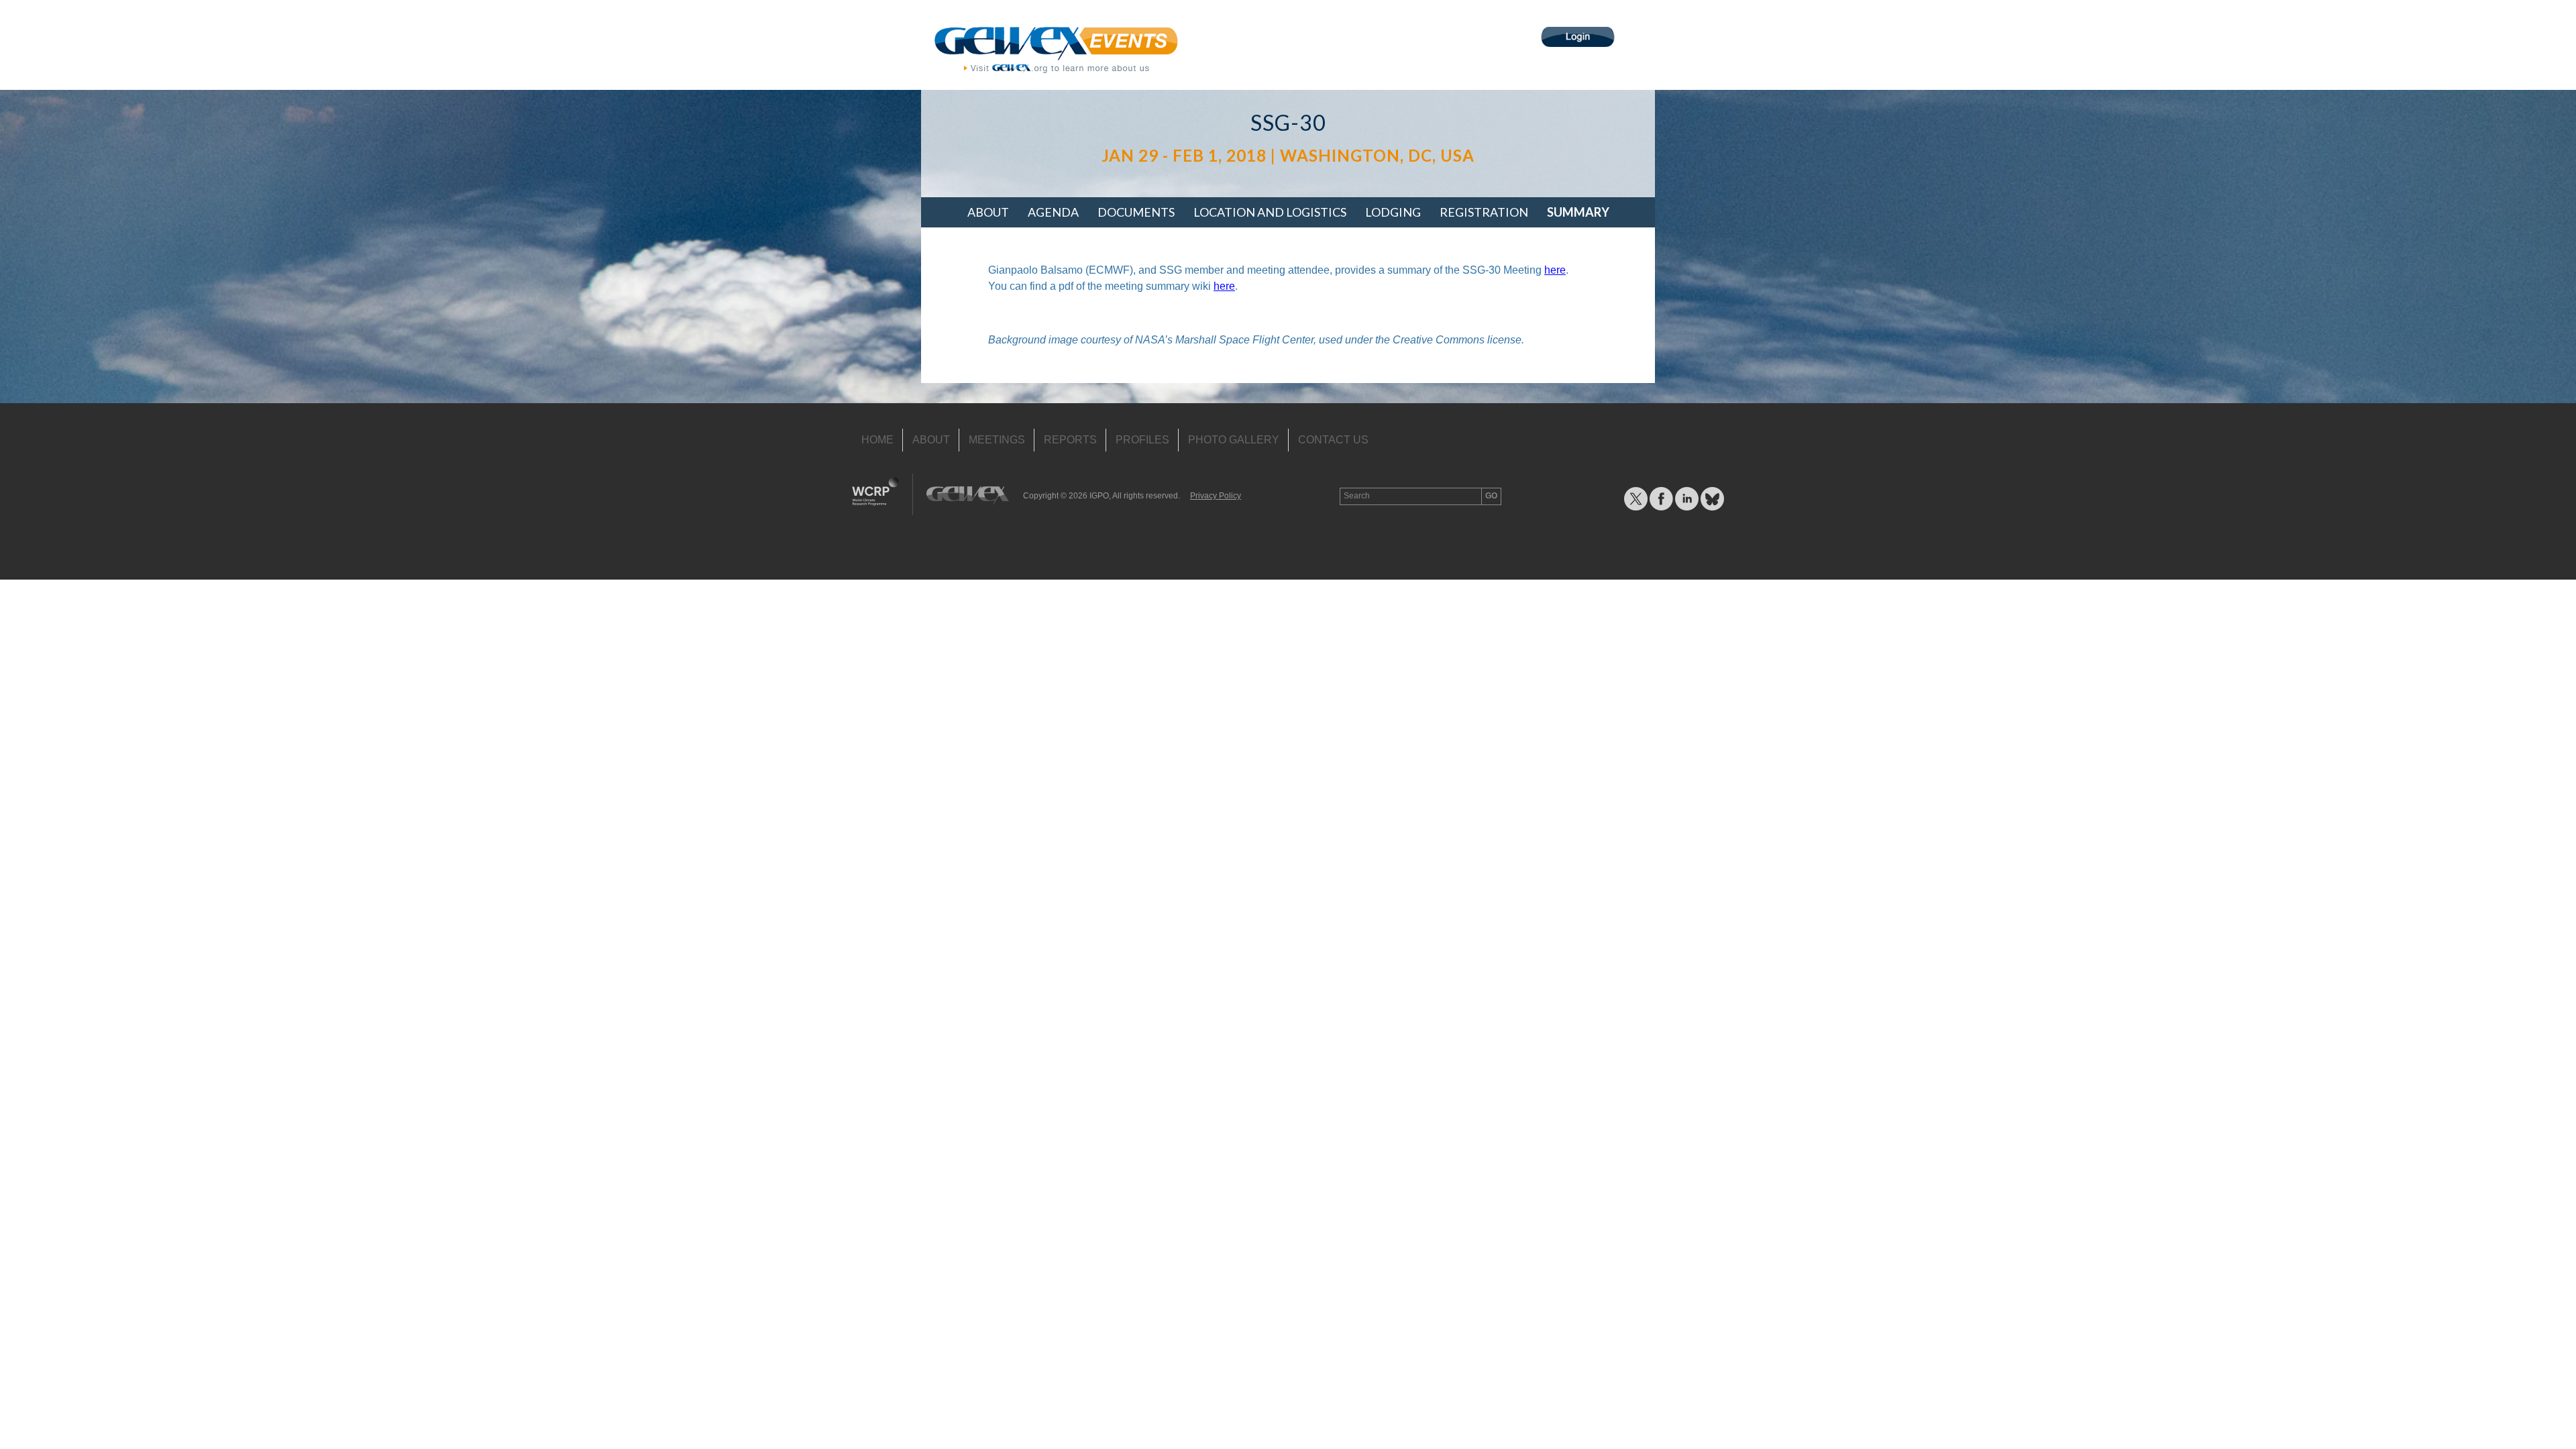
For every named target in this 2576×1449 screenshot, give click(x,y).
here (1555, 270)
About (988, 212)
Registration (1484, 212)
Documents (1136, 212)
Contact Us (1333, 440)
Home (877, 440)
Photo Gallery (1234, 440)
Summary (1578, 212)
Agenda (1053, 212)
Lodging (1393, 212)
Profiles (1142, 440)
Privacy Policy (1216, 496)
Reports (1070, 440)
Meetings (997, 440)
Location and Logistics (1270, 212)
